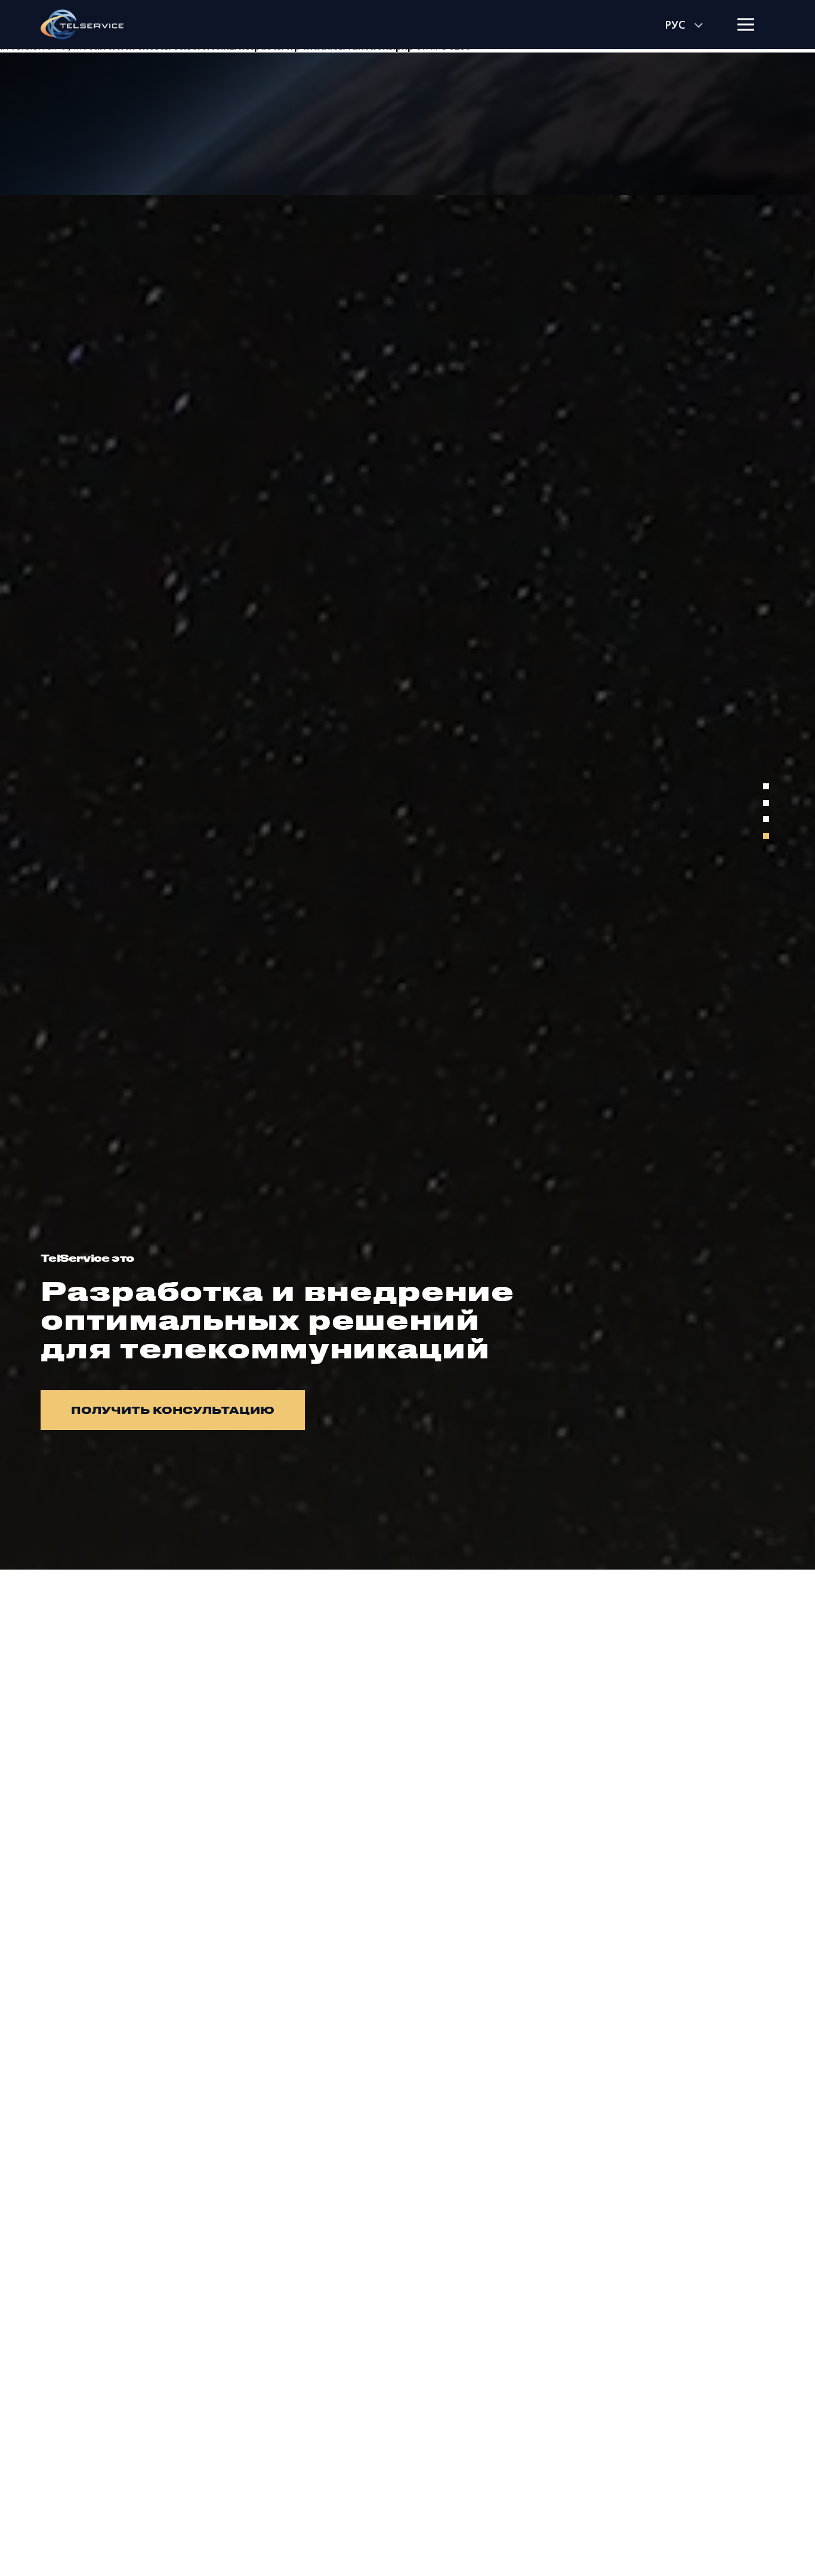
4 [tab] (766, 1365)
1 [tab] (766, 1316)
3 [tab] (766, 1349)
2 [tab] (766, 1332)
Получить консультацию (173, 1410)
